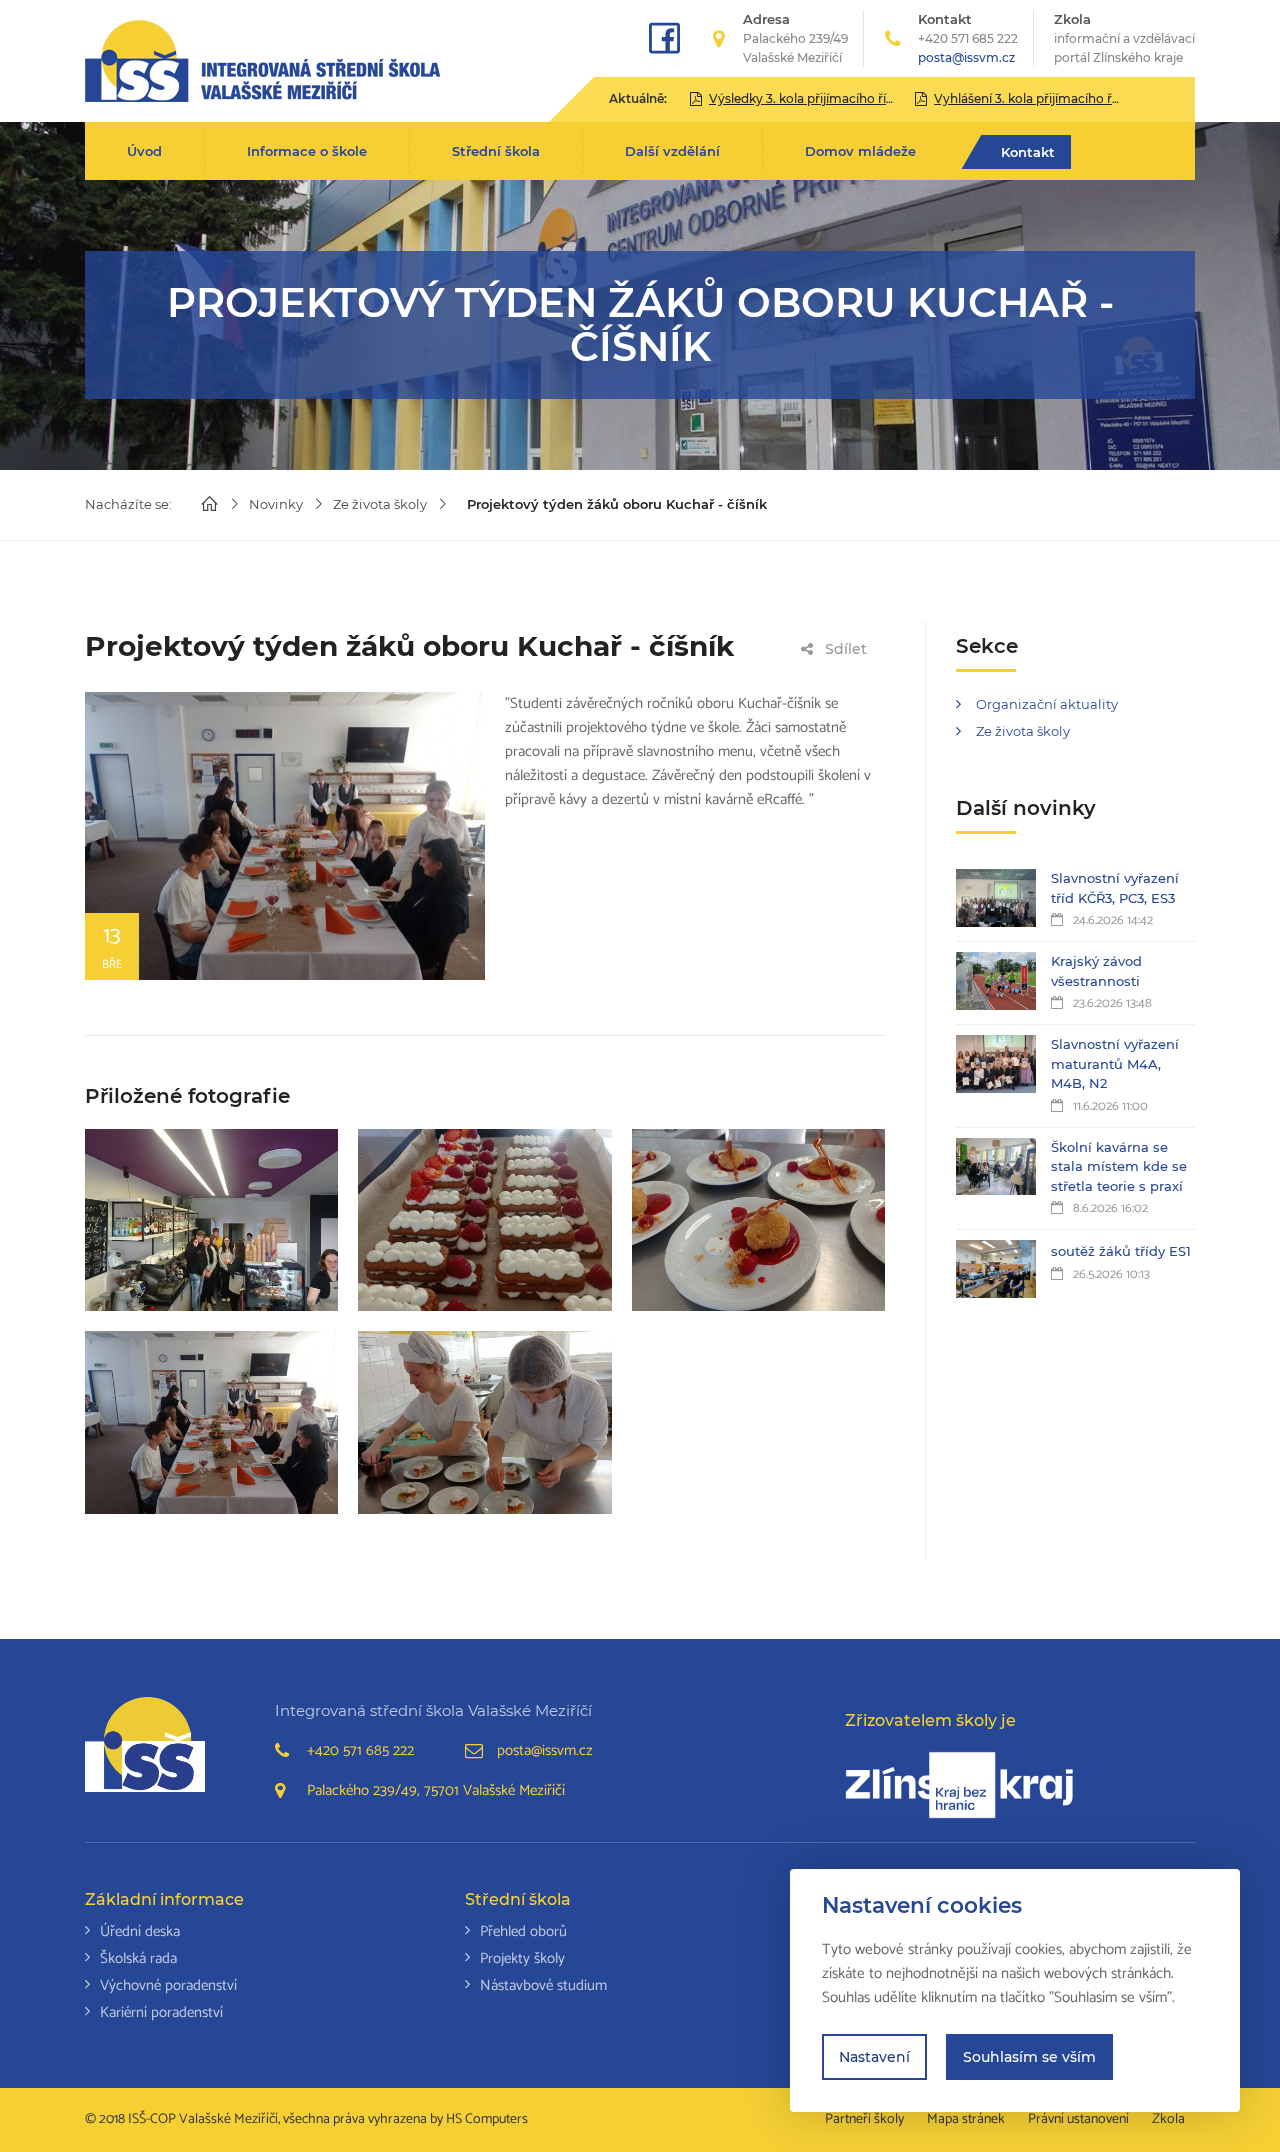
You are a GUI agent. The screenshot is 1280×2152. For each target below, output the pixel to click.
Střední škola (496, 151)
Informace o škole (307, 151)
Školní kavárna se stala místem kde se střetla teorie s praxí (1119, 1166)
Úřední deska (140, 1931)
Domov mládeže (860, 151)
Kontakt (1028, 152)
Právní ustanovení (1078, 2119)
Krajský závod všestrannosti (1096, 971)
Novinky (276, 504)
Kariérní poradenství (161, 2012)
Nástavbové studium (543, 1985)
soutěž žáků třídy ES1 (1121, 1251)
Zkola (1124, 38)
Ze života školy (380, 504)
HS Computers (487, 2119)
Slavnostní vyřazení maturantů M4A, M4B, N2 (1115, 1063)
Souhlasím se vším (1029, 2057)
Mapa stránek (966, 2119)
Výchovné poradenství (168, 1985)
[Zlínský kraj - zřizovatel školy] (959, 1785)
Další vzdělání (672, 151)
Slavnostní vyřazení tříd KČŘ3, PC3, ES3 (1115, 888)
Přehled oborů (523, 1931)
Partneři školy (864, 2119)
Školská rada (138, 1958)
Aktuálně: (638, 98)
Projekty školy (522, 1958)
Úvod (144, 151)
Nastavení (874, 2057)
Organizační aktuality (1047, 704)
